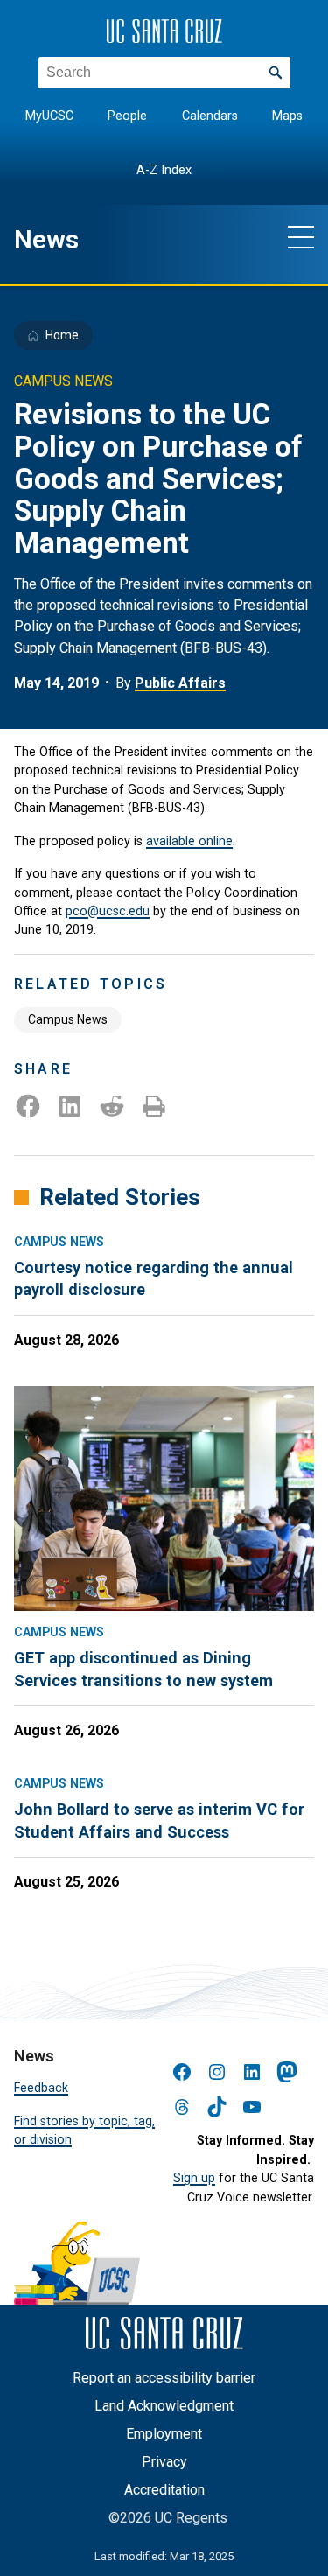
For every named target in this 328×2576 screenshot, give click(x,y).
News (46, 240)
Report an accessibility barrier (164, 2378)
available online (189, 841)
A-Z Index (164, 170)
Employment (164, 2434)
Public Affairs (180, 683)
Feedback (41, 2088)
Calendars (210, 116)
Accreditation (164, 2490)
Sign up (194, 2178)
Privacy (164, 2462)
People (127, 116)
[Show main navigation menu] (301, 236)
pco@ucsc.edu (108, 911)
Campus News (68, 1019)
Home (62, 335)
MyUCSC (49, 116)
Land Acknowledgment (164, 2406)
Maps (287, 116)
